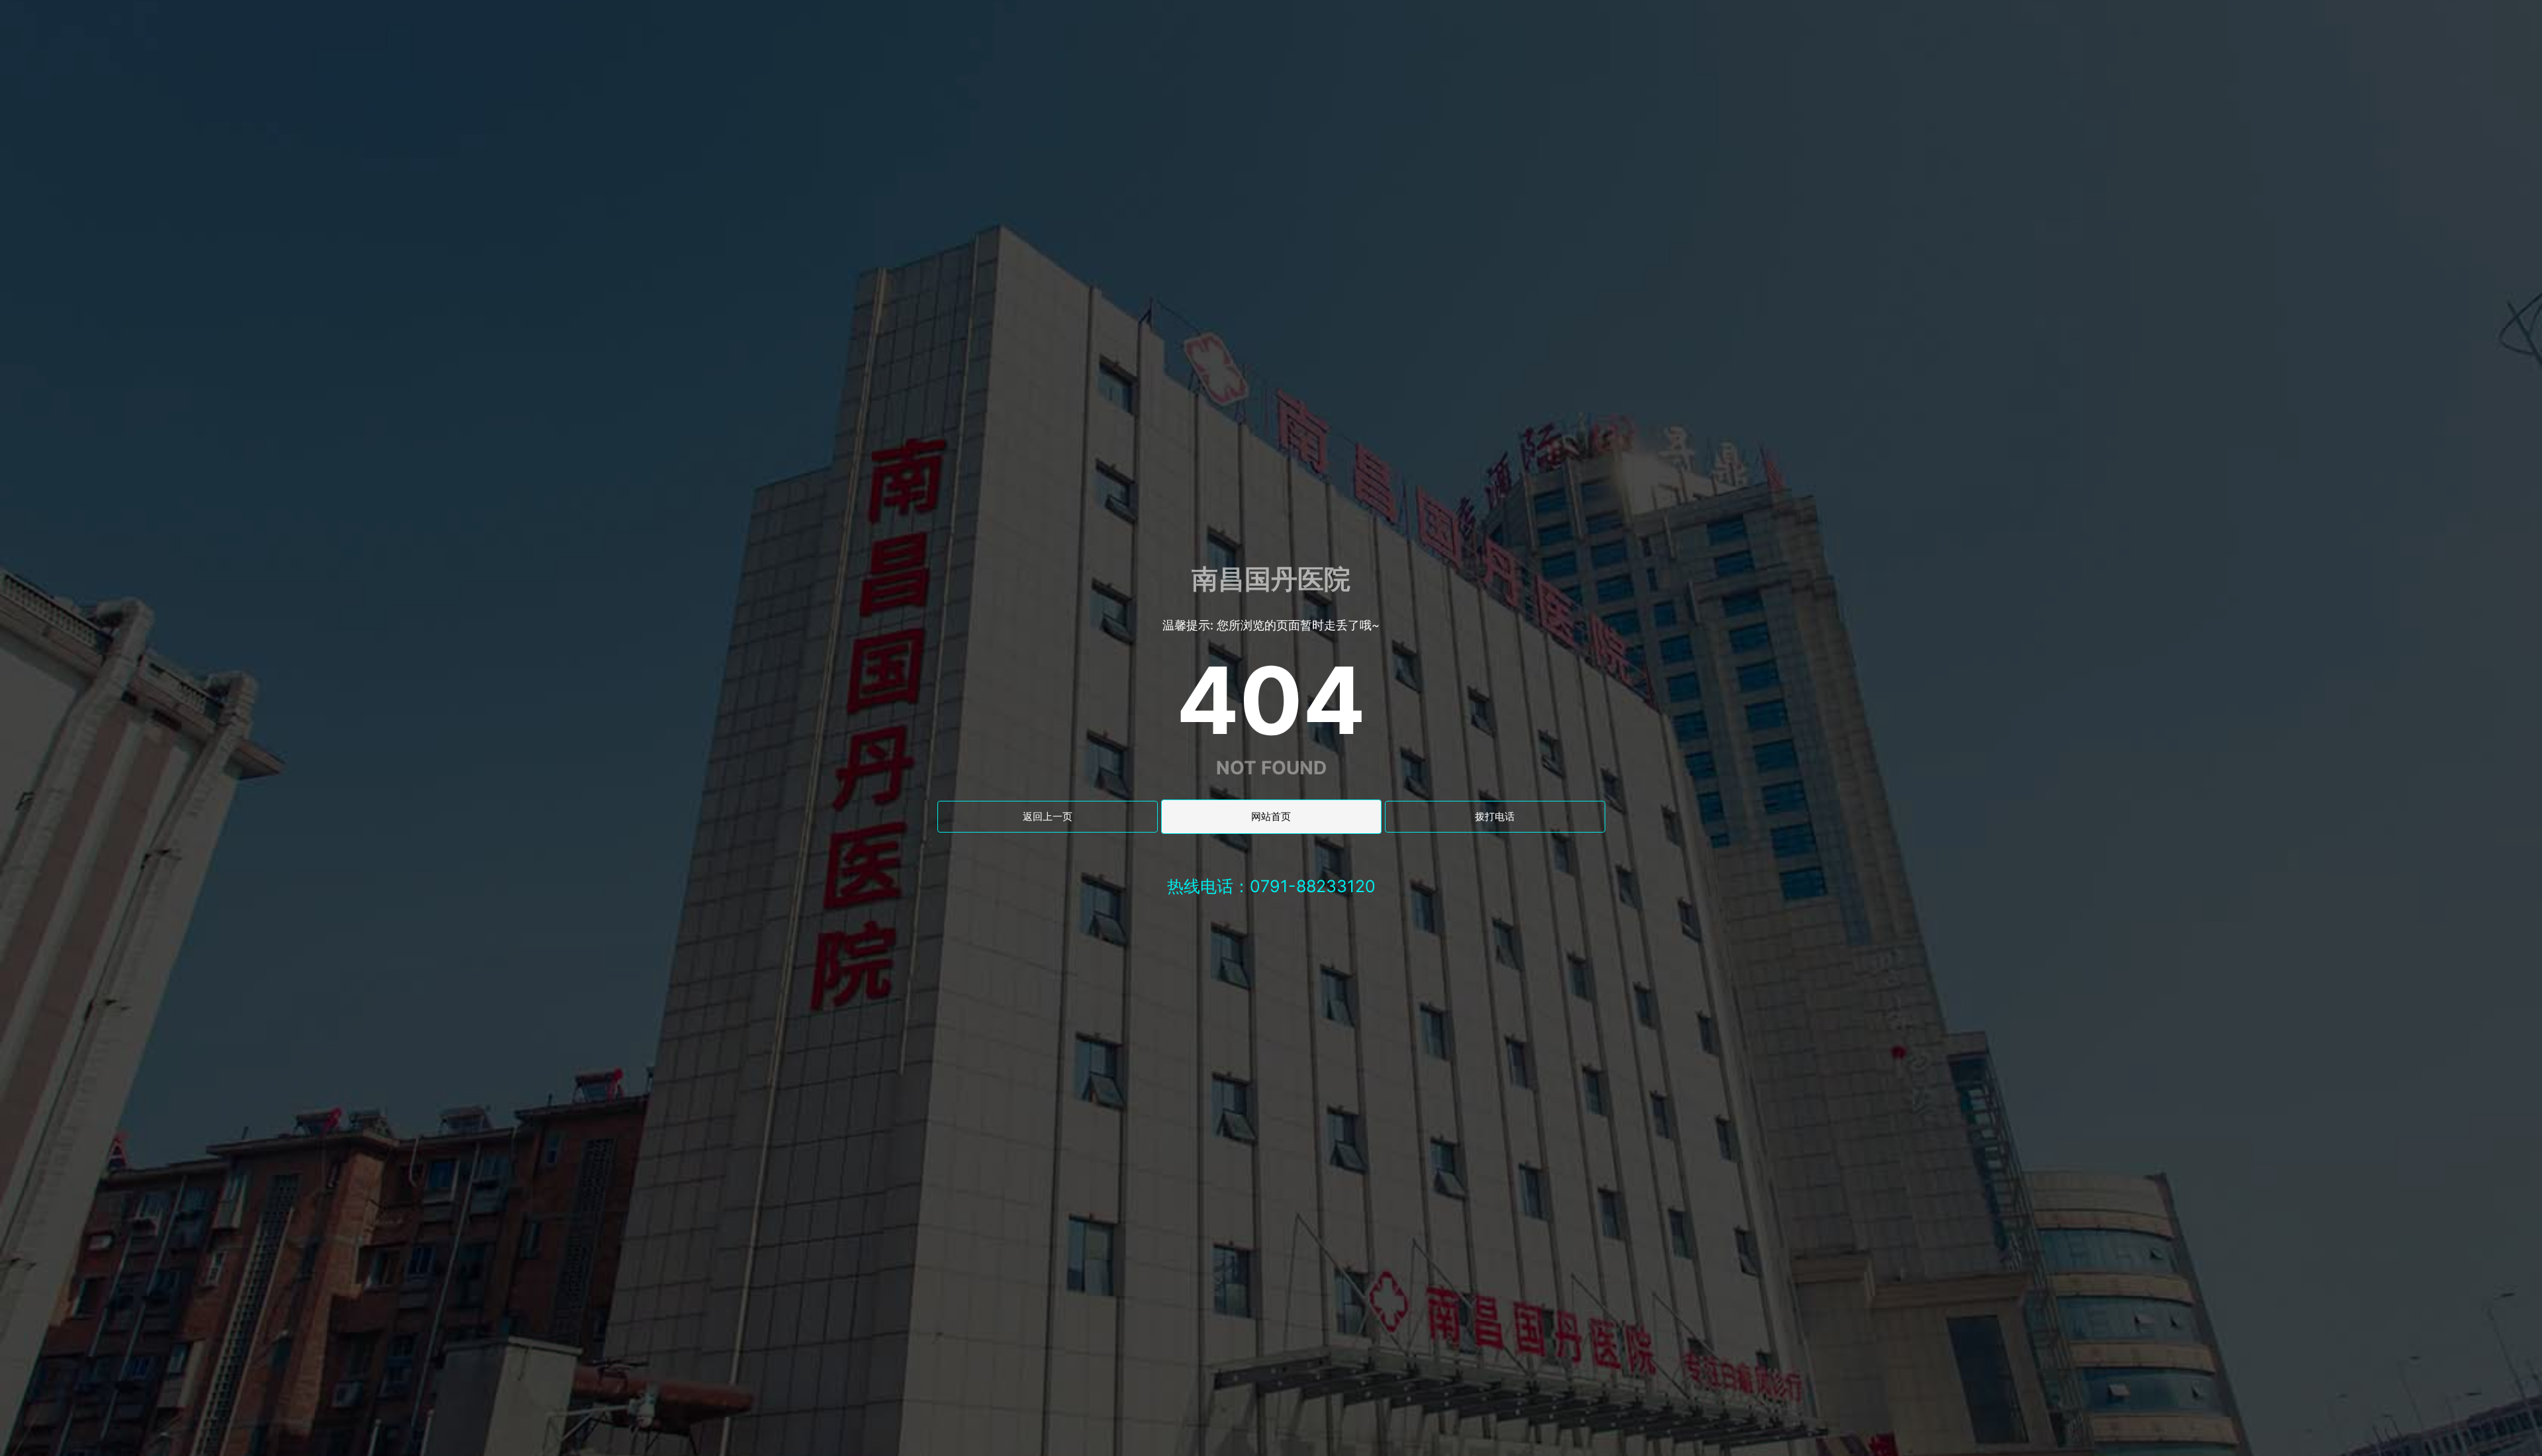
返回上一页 (1048, 816)
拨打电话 (1495, 816)
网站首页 (1271, 816)
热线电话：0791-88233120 (1271, 886)
